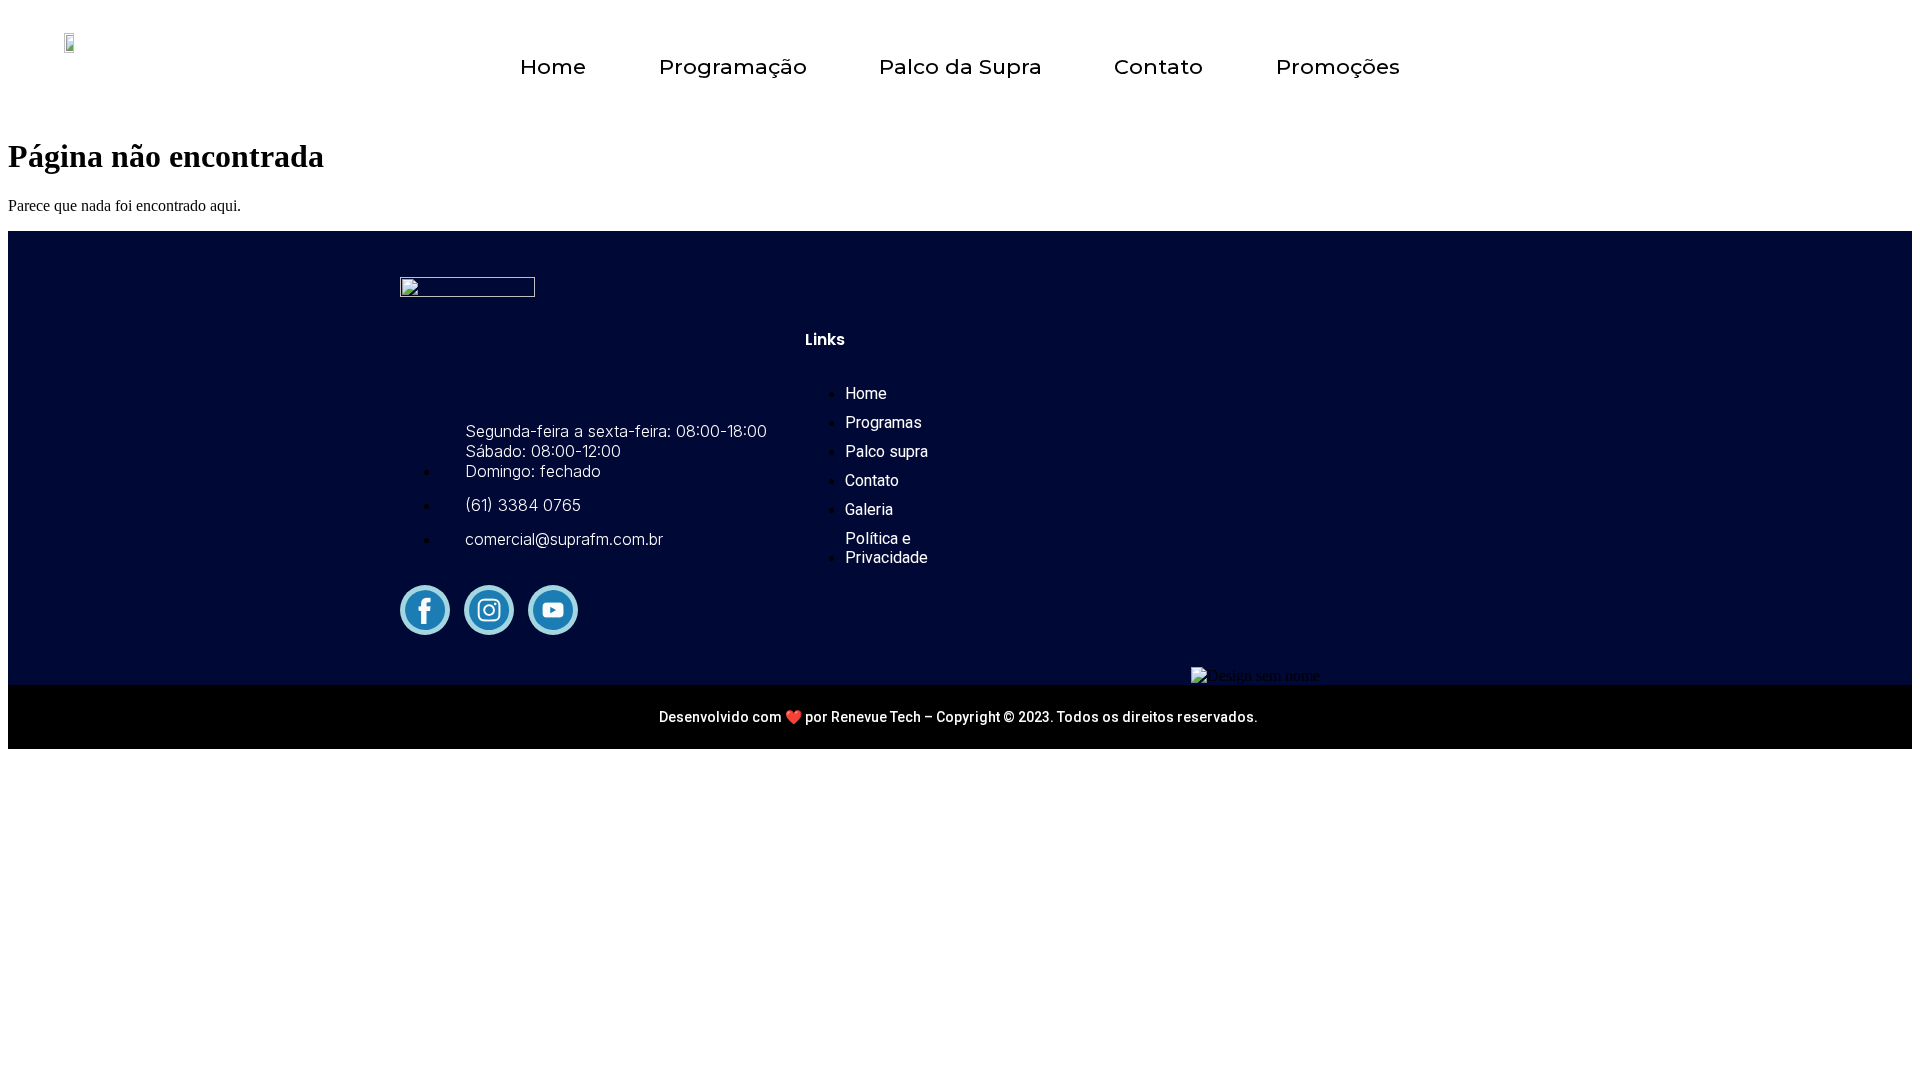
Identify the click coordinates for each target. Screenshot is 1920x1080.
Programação (733, 67)
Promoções (1338, 67)
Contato (1158, 67)
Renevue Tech (877, 717)
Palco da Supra (960, 67)
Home (553, 67)
